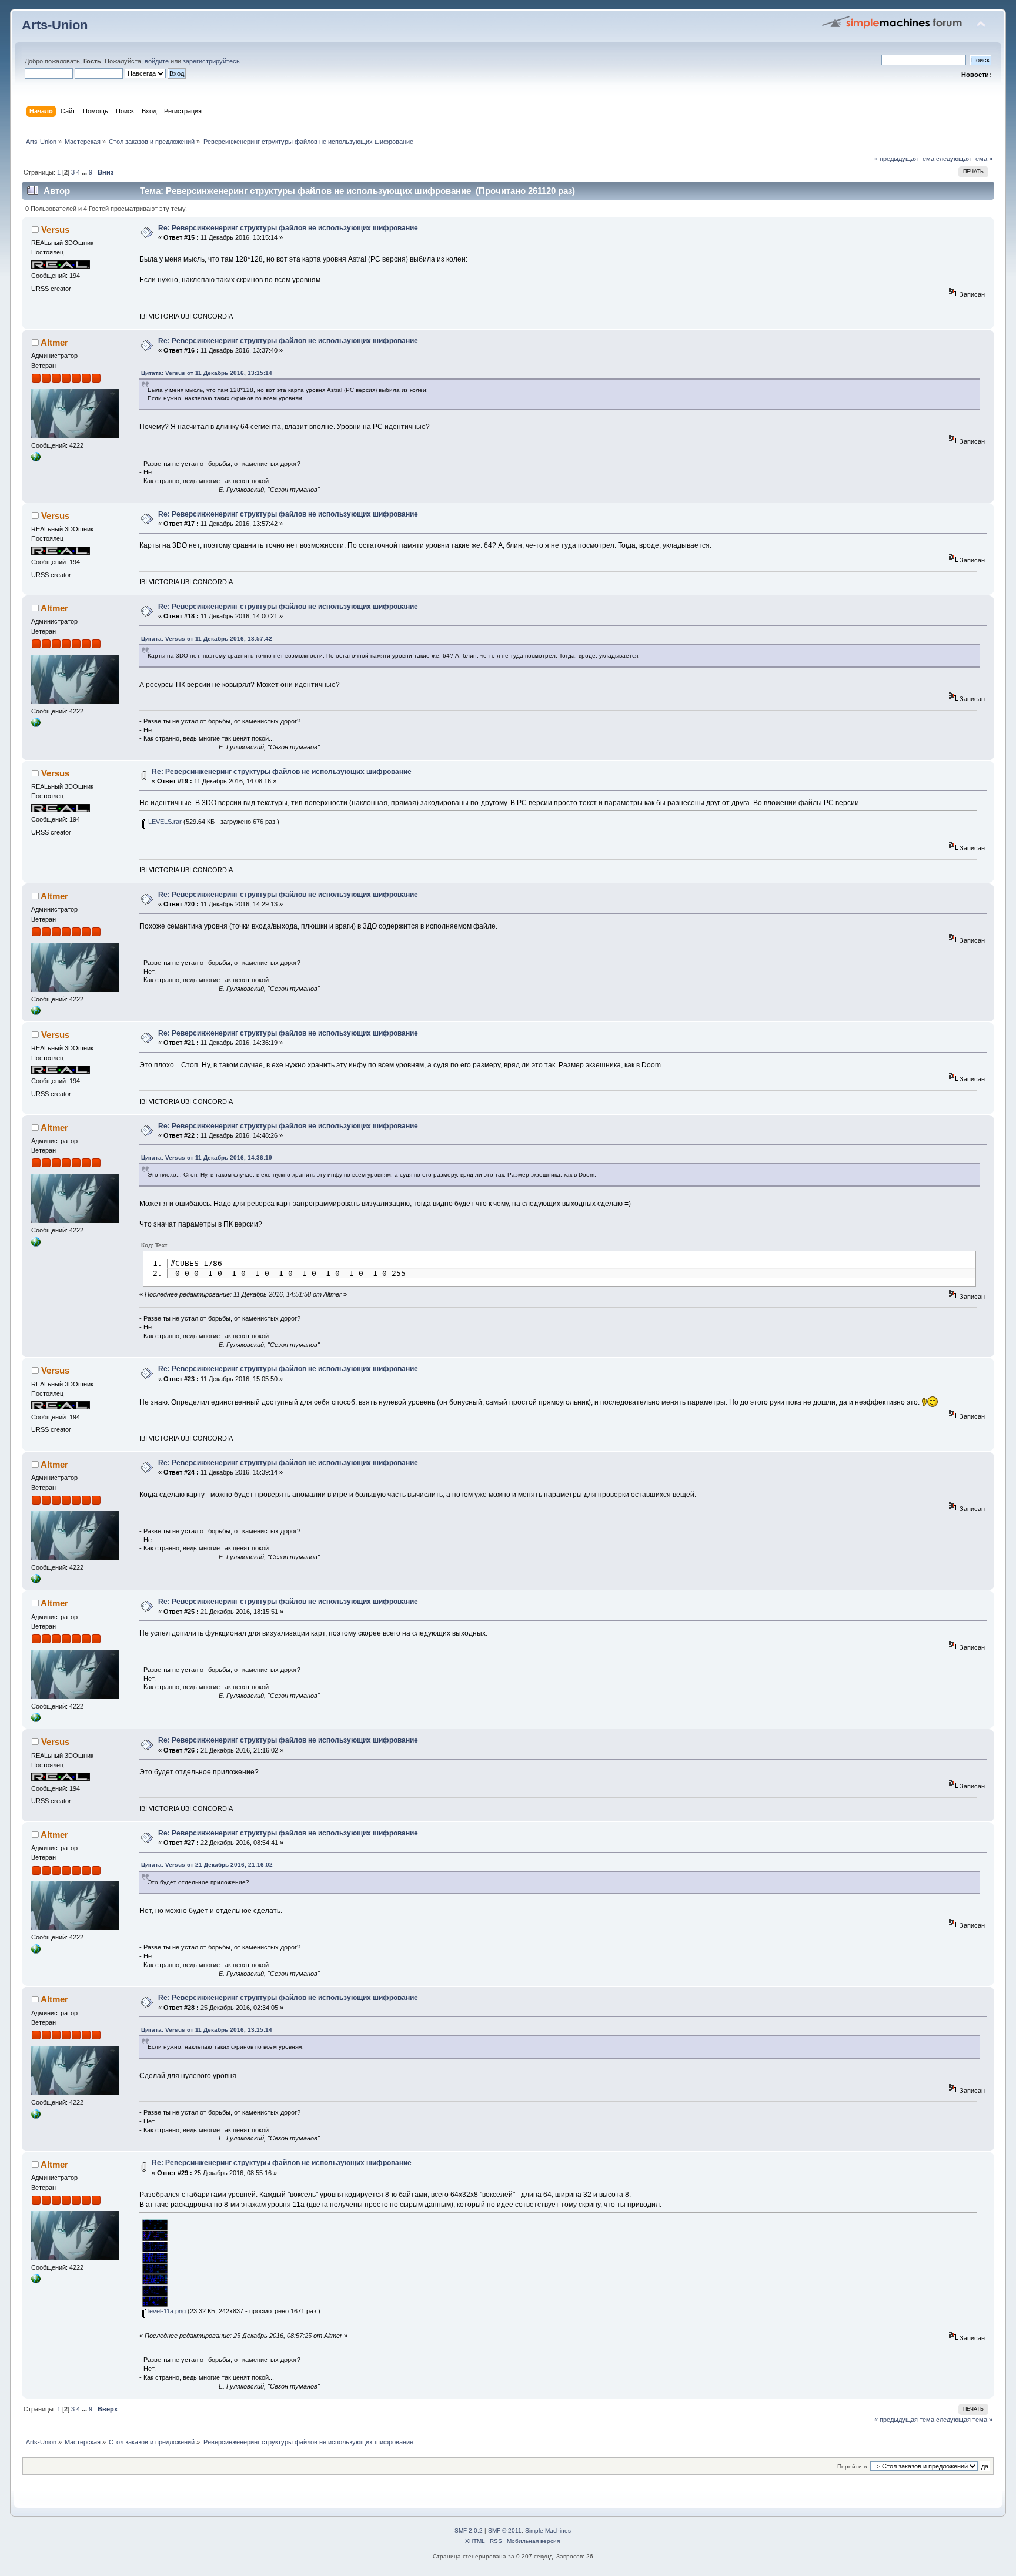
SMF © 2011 (505, 2530)
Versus (55, 230)
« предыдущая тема (904, 159)
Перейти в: (853, 2466)
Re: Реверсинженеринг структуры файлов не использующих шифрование (288, 228)
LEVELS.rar (164, 822)
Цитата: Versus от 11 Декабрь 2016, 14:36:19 (207, 1158)
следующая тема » (964, 159)
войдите (157, 61)
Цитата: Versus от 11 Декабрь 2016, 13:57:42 (207, 639)
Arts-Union (55, 25)
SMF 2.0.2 (469, 2530)
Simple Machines (548, 2530)
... (85, 172)
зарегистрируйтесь (211, 61)
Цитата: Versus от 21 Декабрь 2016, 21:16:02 (207, 1865)
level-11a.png (166, 2311)
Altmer (54, 342)
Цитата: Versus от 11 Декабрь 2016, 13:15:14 (207, 373)
